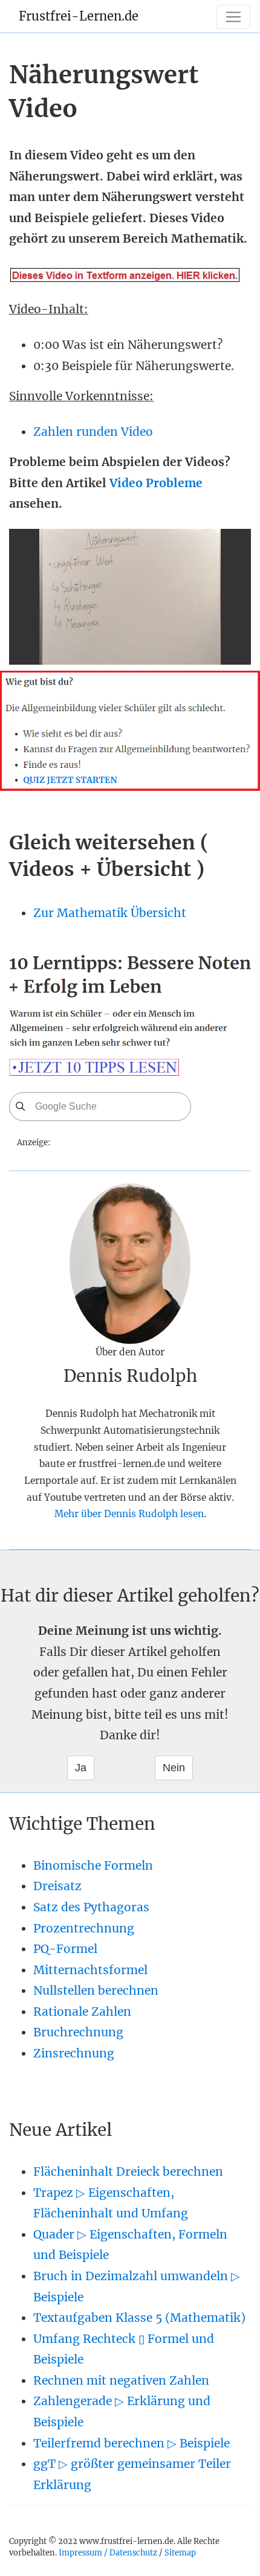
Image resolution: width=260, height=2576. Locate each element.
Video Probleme (156, 483)
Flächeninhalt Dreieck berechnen (128, 2172)
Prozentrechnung (84, 1928)
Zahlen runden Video (93, 432)
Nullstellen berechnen (96, 1990)
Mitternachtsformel (90, 1970)
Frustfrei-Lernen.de (79, 16)
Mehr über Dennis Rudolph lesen (129, 1514)
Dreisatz (57, 1886)
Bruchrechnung (78, 2032)
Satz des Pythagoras (91, 1907)
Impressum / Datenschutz (108, 2552)
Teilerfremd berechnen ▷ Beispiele (132, 2443)
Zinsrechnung (74, 2053)
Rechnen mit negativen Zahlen (121, 2380)
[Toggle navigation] (233, 17)
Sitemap (180, 2552)
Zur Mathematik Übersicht (110, 913)
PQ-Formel (65, 1949)
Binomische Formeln (93, 1865)
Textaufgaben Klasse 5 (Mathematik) (139, 2318)
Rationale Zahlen (82, 2012)
